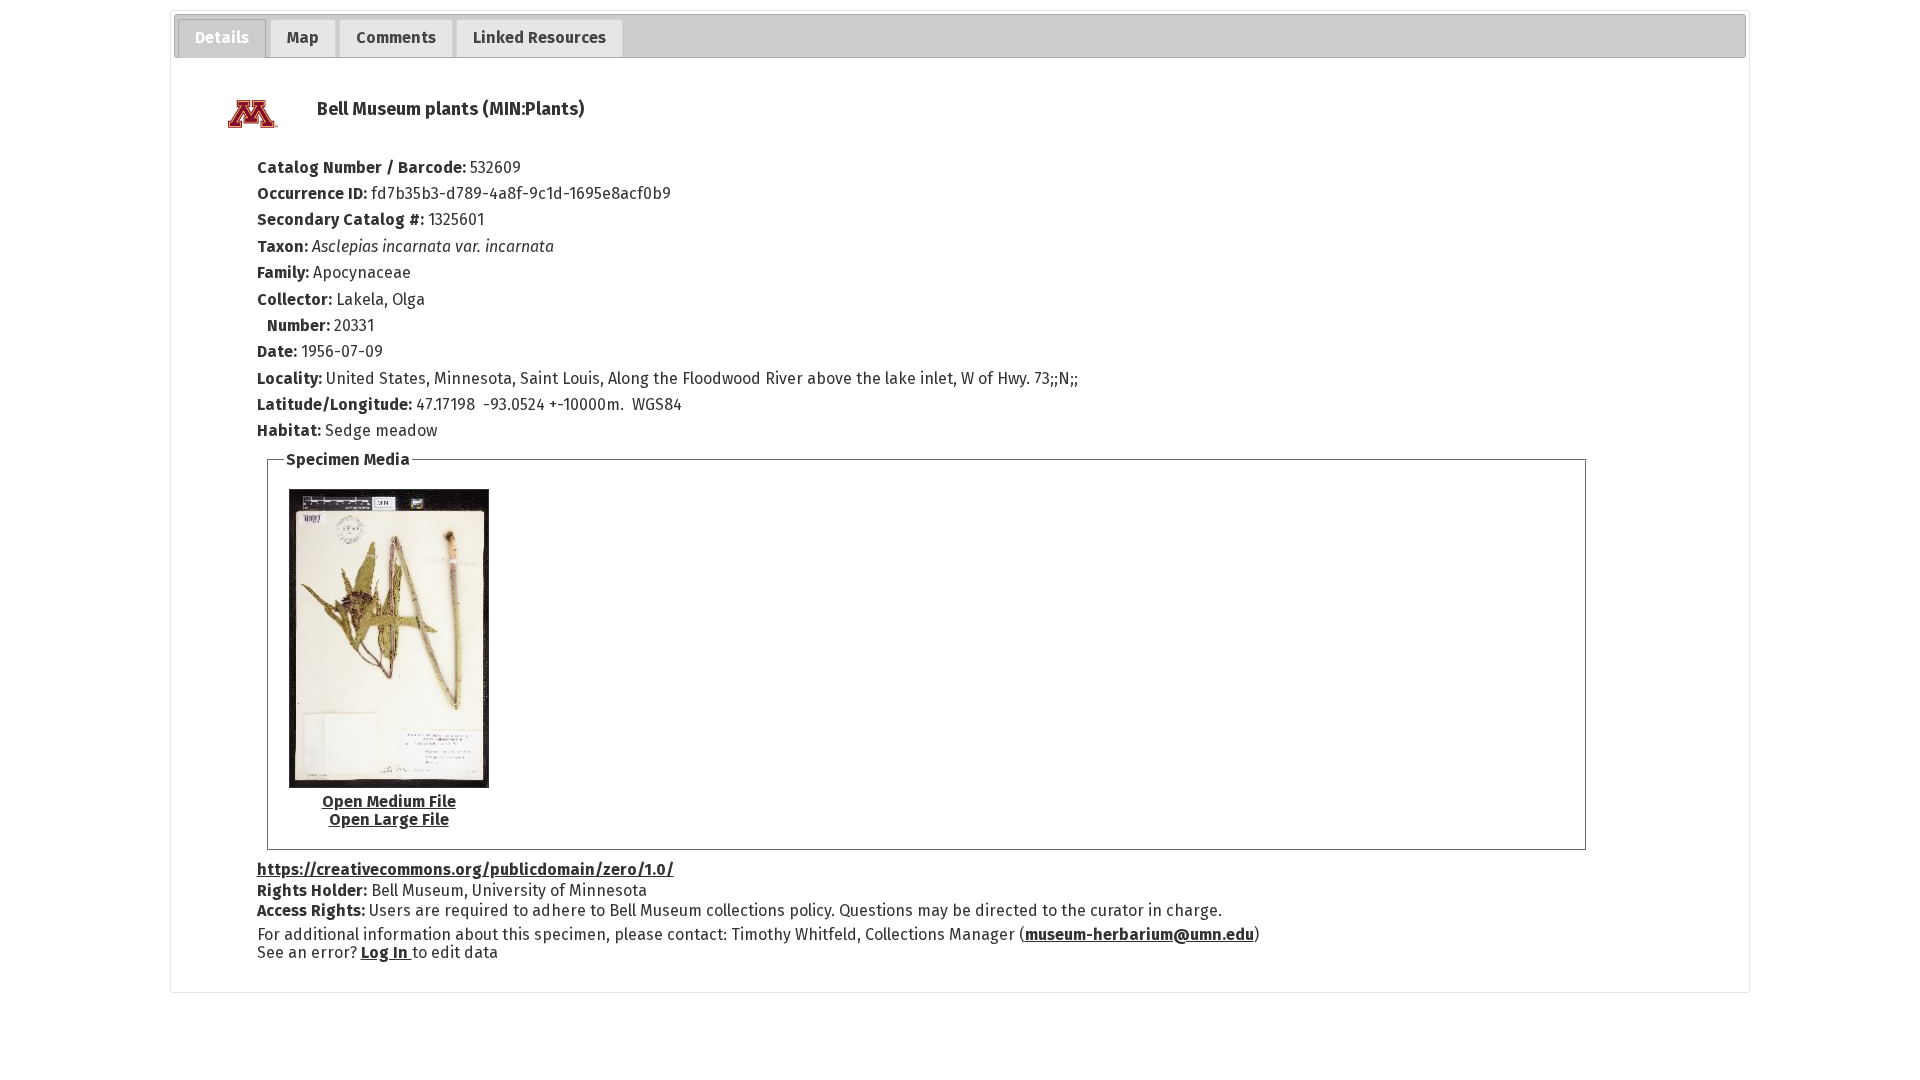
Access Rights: (311, 910)
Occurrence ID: (314, 193)
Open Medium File (389, 801)
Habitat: (291, 430)
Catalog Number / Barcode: (363, 167)
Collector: (296, 299)
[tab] (222, 38)
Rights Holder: (312, 890)
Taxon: (282, 246)
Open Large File (389, 819)
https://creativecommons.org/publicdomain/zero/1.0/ (465, 869)
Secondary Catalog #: (340, 219)
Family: (283, 272)
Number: (300, 325)
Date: (277, 351)
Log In (386, 952)
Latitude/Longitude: (334, 404)
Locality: (289, 378)
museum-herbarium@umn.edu (1139, 934)
